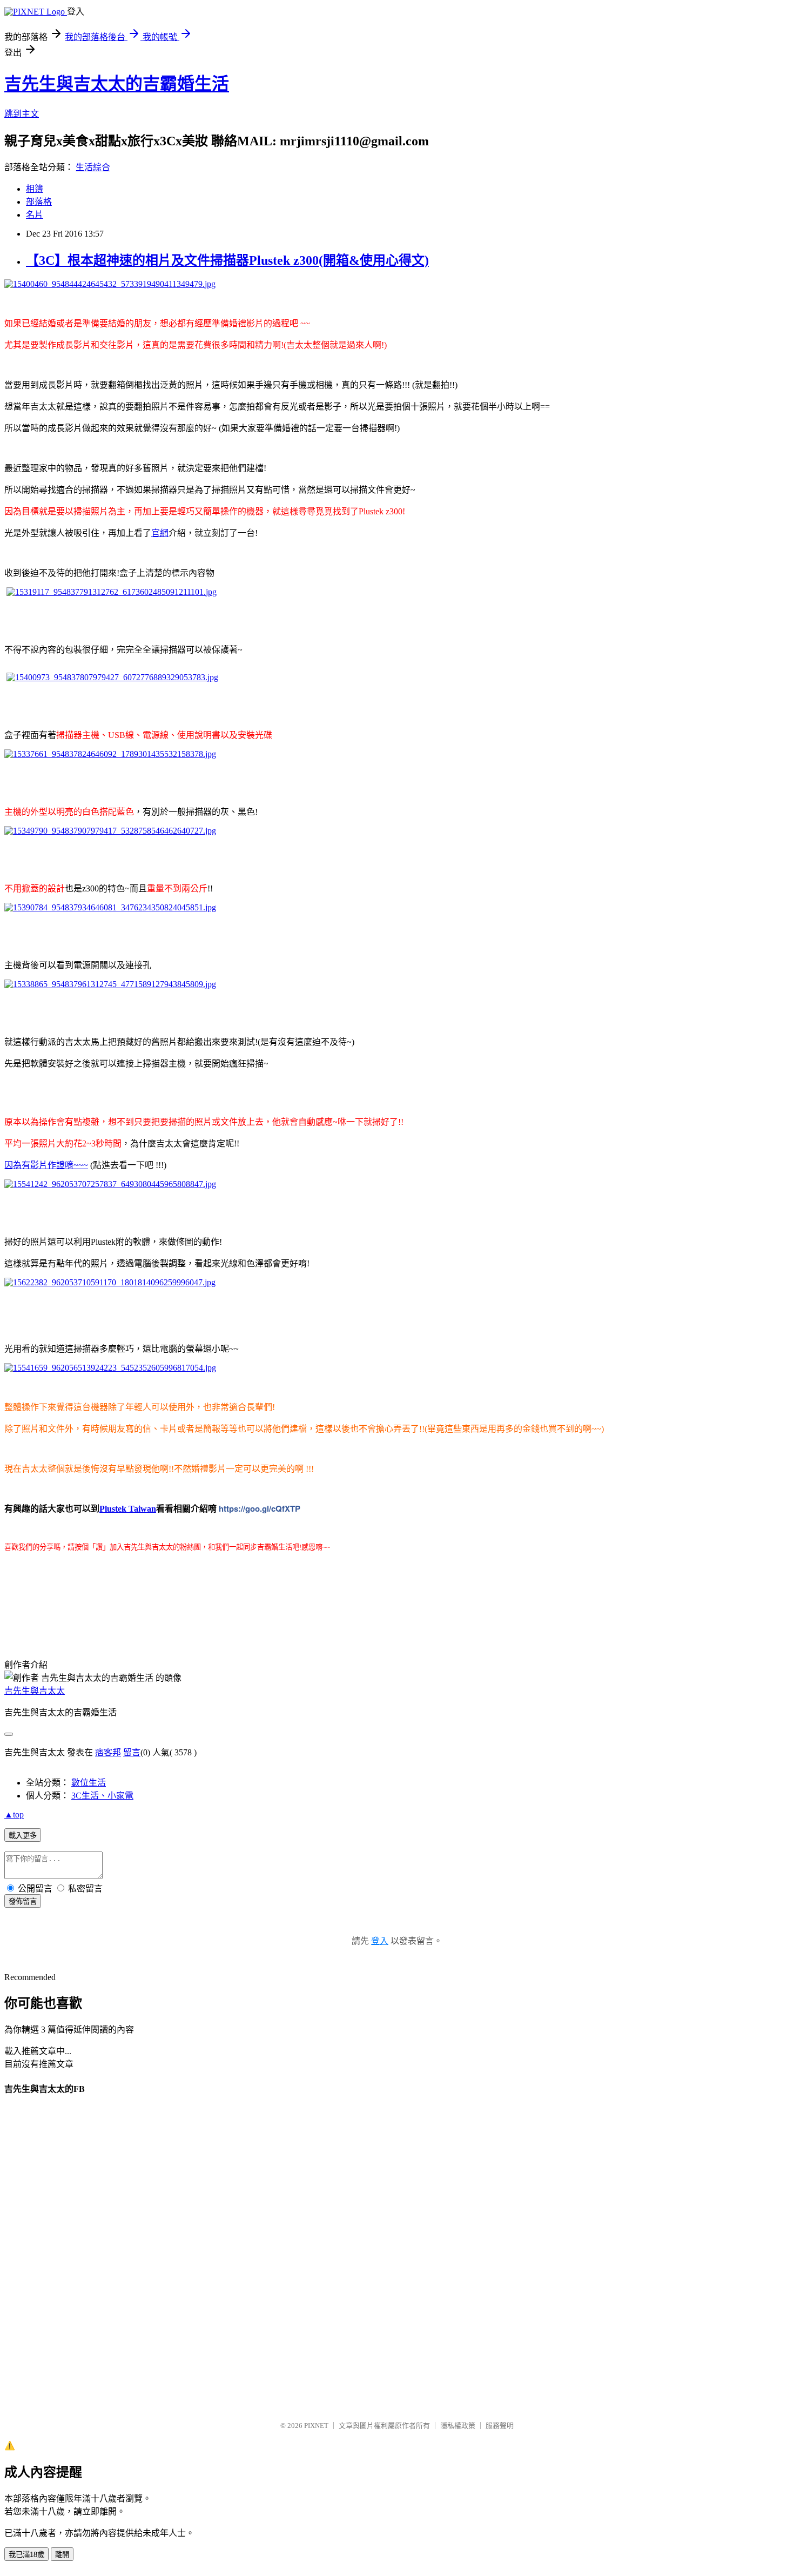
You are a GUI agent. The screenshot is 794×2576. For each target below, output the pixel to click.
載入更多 (23, 1836)
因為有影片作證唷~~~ (46, 1165)
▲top (14, 1814)
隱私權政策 (458, 2426)
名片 (35, 215)
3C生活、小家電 (102, 1796)
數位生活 (89, 1783)
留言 (132, 1752)
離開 (62, 2555)
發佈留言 (23, 1901)
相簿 (35, 189)
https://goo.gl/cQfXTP (260, 1508)
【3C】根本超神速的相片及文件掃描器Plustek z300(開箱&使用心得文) (227, 260)
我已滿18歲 (26, 2555)
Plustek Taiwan (128, 1509)
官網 (160, 533)
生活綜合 (93, 167)
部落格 (39, 202)
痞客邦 (108, 1752)
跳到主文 (22, 114)
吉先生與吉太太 (35, 1691)
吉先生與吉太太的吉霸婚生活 (117, 84)
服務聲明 (500, 2426)
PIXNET (316, 2426)
